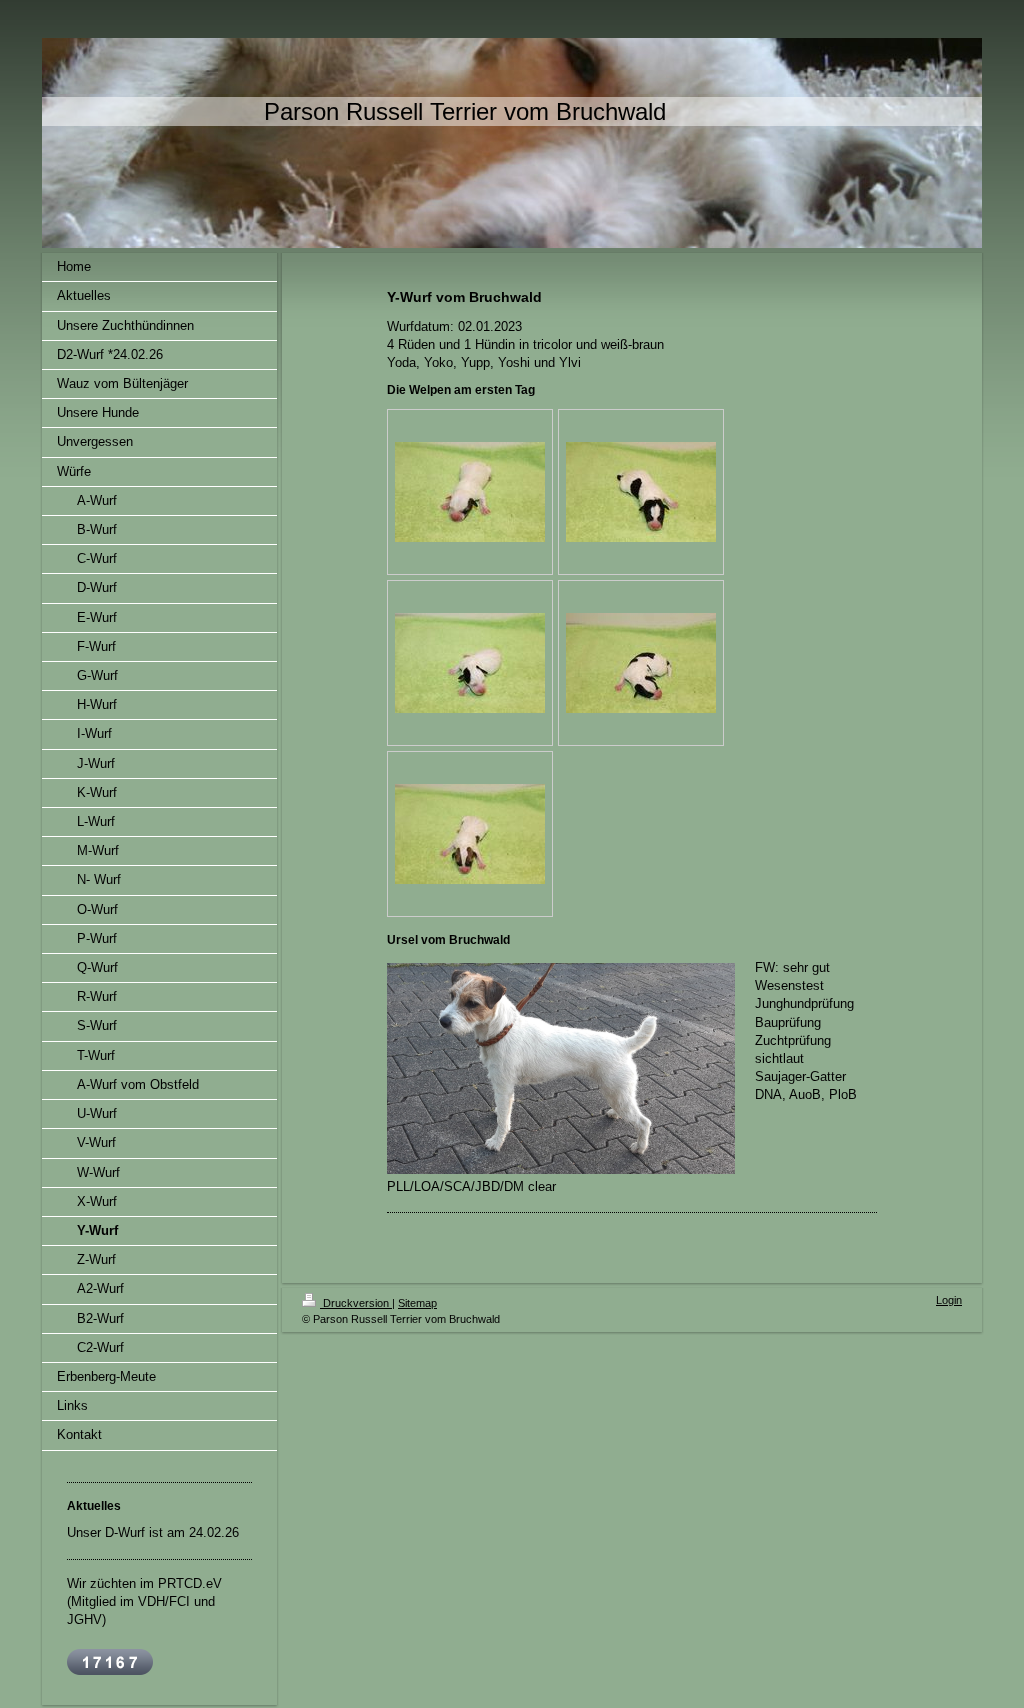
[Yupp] (470, 834)
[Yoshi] (470, 663)
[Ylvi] (470, 492)
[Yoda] (641, 663)
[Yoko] (641, 492)
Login (949, 1300)
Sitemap (417, 1303)
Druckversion (356, 1303)
